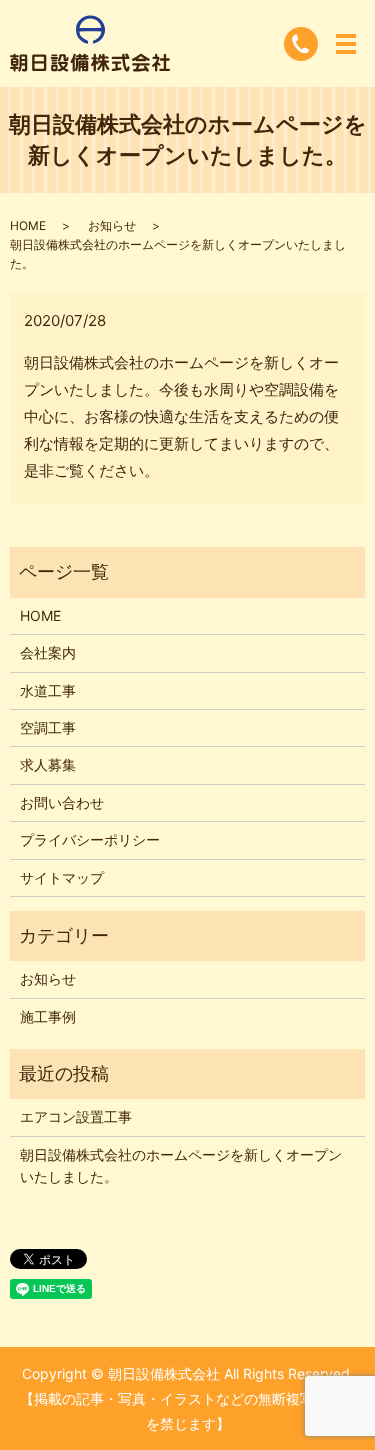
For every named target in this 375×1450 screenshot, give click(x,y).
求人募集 (48, 764)
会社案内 (48, 652)
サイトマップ (62, 877)
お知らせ (112, 225)
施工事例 (48, 1016)
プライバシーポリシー (90, 839)
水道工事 (48, 690)
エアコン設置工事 (76, 1116)
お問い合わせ (62, 802)
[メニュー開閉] (346, 44)
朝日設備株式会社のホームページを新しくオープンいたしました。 (181, 1165)
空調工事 (48, 727)
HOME (28, 225)
